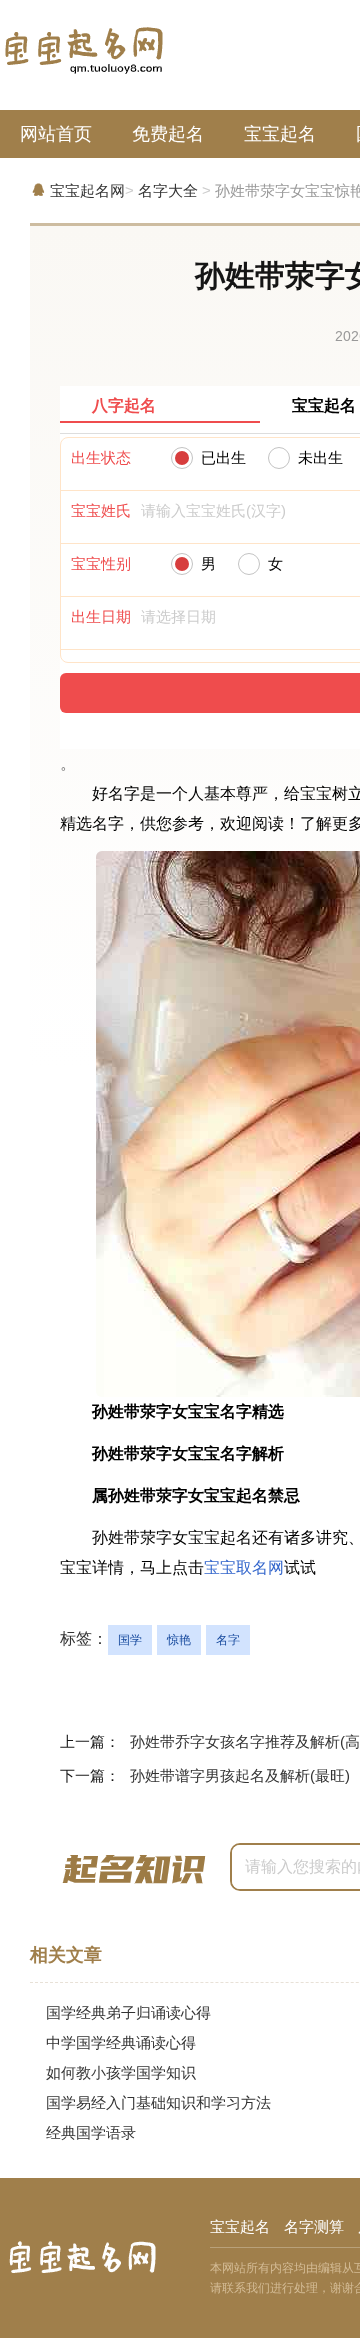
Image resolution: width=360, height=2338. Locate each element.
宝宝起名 (280, 134)
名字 (228, 1640)
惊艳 (179, 1640)
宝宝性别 (101, 563)
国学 (130, 1640)
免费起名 (168, 134)
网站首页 (56, 134)
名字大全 (168, 190)
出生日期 (101, 616)
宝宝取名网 (244, 1567)
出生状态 (101, 457)
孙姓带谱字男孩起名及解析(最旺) (240, 1775)
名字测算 (314, 2226)
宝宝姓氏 (101, 510)
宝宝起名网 (87, 190)
